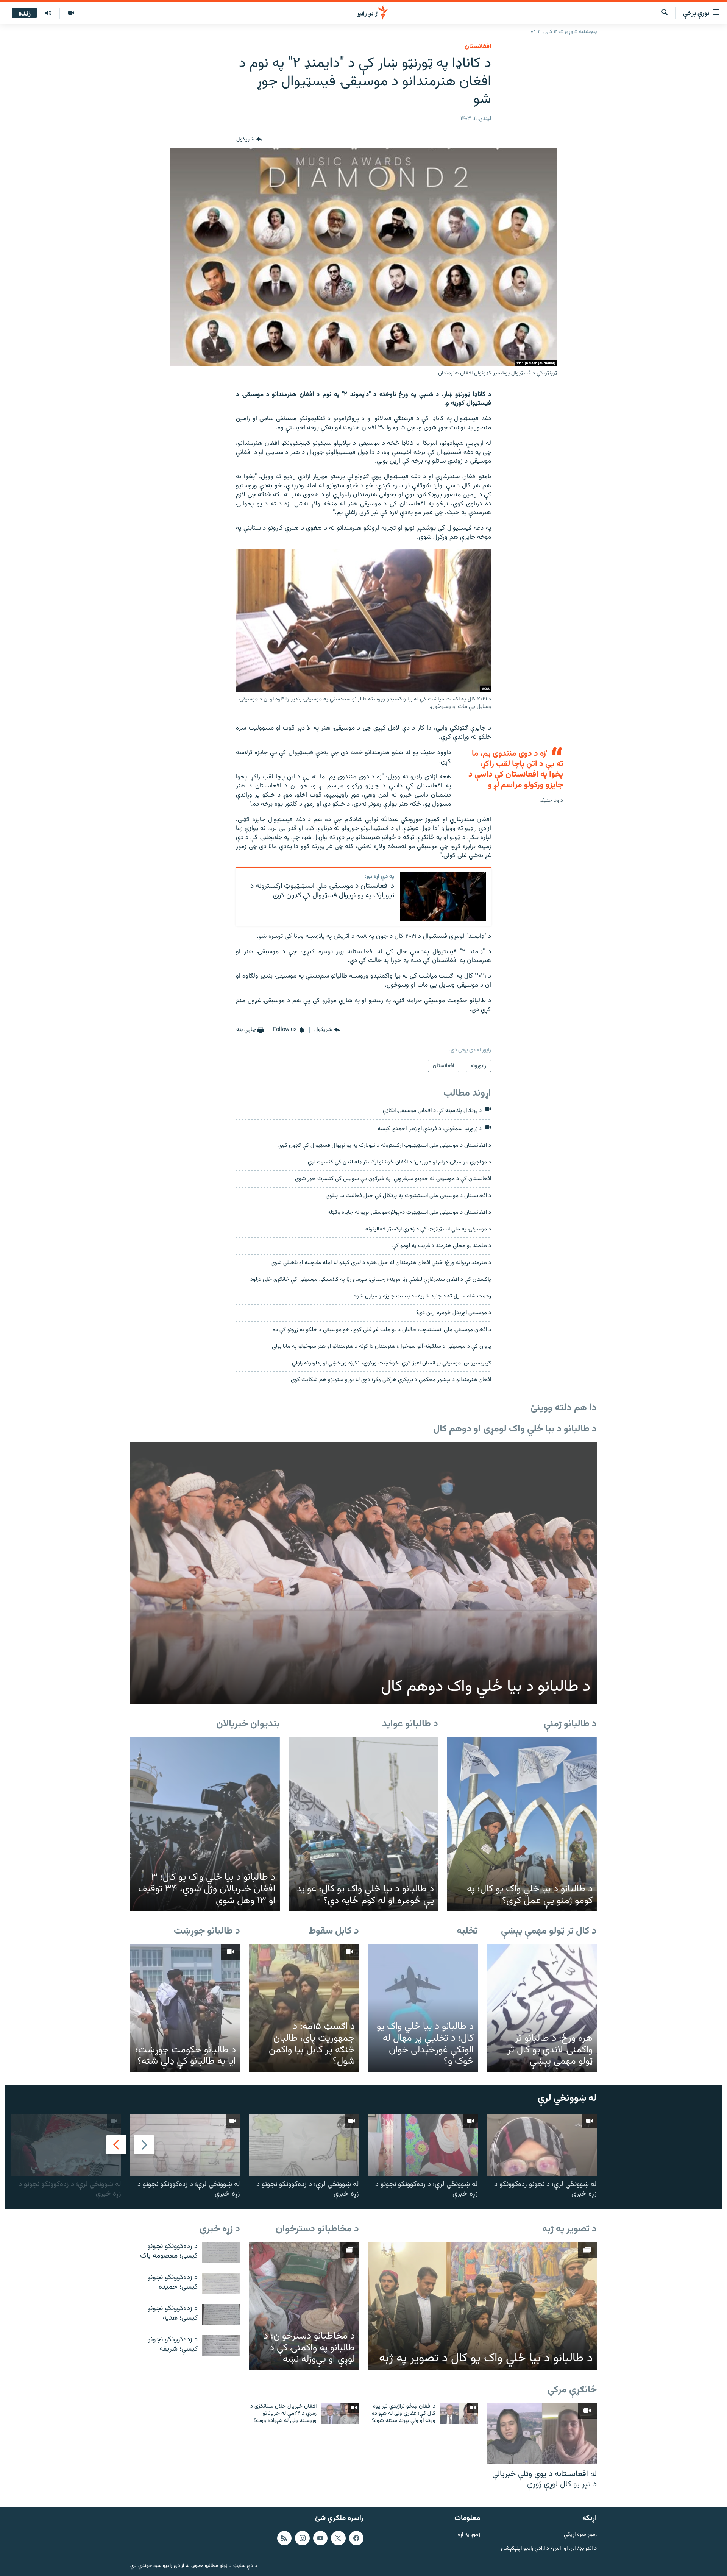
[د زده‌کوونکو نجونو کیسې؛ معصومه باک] (221, 2252)
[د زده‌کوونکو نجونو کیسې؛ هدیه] (221, 2315)
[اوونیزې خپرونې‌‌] (48, 13)
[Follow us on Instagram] (302, 2538)
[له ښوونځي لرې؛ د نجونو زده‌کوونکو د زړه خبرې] (542, 2145)
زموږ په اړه (469, 2535)
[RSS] (284, 2538)
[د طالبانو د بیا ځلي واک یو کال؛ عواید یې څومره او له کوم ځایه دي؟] (364, 1824)
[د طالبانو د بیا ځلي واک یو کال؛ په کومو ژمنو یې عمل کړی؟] (522, 1824)
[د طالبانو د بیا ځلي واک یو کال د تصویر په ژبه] (482, 2306)
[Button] (249, 139)
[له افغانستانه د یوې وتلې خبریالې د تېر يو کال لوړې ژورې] (542, 2433)
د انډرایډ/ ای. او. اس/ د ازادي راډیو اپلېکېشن (549, 2549)
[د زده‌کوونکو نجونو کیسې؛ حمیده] (221, 2284)
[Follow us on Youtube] (320, 2538)
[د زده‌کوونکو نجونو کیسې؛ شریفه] (221, 2346)
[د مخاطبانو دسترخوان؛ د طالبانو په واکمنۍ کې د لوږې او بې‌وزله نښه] (304, 2306)
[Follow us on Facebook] (356, 2538)
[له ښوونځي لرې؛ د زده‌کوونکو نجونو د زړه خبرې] (423, 2145)
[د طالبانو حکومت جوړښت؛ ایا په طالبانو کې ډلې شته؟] (185, 2008)
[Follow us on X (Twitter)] (338, 2538)
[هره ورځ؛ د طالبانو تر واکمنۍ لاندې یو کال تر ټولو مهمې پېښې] (542, 2008)
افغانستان (478, 47)
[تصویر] (71, 13)
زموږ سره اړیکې (580, 2535)
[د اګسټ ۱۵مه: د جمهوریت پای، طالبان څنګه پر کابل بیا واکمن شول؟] (304, 2008)
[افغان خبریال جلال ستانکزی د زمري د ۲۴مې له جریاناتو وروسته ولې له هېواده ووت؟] (340, 2413)
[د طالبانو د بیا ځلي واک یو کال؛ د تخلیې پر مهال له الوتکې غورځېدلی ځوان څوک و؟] (423, 2008)
